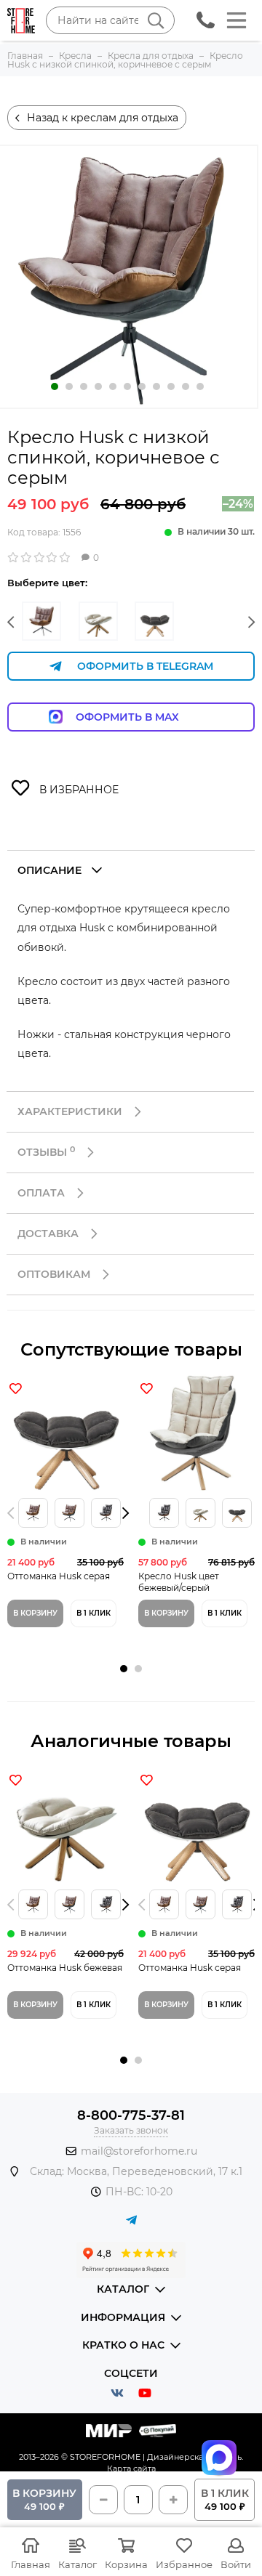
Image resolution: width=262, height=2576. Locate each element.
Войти (236, 2564)
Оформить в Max (142, 717)
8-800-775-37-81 (131, 2115)
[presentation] (15, 1513)
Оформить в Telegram (145, 666)
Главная (31, 2564)
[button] (11, 623)
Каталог (78, 2564)
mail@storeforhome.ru (139, 2151)
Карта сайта (131, 2468)
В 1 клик (94, 1613)
